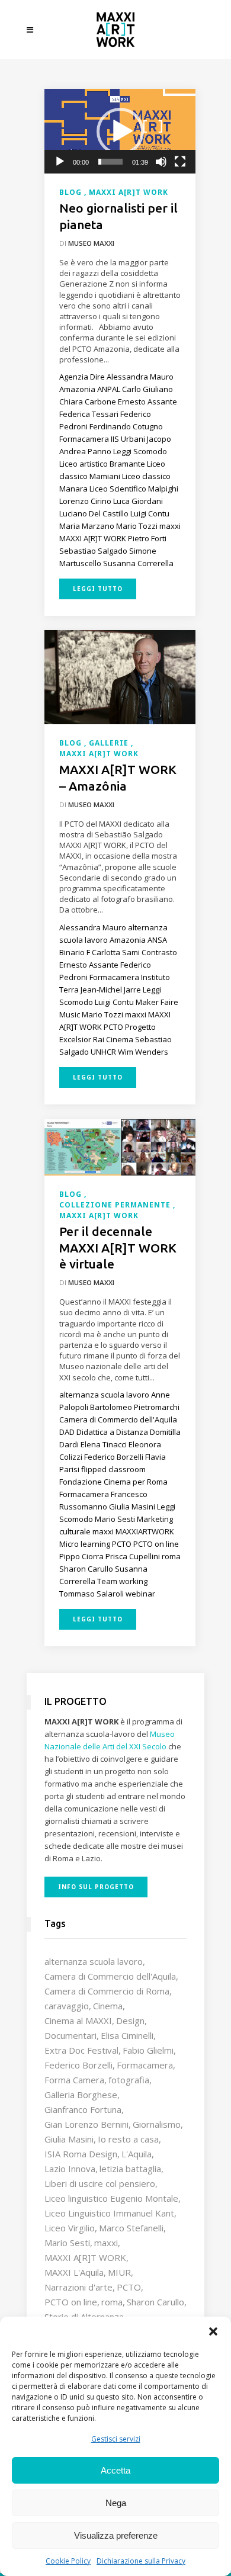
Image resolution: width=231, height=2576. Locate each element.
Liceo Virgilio (70, 2228)
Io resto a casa (128, 2139)
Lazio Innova (70, 2169)
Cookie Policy (68, 2561)
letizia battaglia (130, 2169)
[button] (213, 2331)
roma (112, 2302)
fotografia (129, 2080)
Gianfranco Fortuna (83, 2109)
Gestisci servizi (116, 2439)
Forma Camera (74, 2080)
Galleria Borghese (81, 2095)
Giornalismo (157, 2124)
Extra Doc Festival (81, 2050)
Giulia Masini (69, 2139)
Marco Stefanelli (131, 2228)
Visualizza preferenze (116, 2535)
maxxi (106, 2243)
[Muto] (161, 162)
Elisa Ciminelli (127, 2035)
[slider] (110, 162)
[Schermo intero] (180, 162)
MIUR (119, 2272)
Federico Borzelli (78, 2065)
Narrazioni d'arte (78, 2287)
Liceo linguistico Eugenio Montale (111, 2198)
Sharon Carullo (155, 2302)
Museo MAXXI (91, 243)
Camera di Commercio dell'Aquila (110, 1976)
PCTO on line (71, 2302)
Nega (116, 2503)
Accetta (115, 2470)
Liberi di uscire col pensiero (100, 2183)
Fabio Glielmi (148, 2050)
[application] (120, 131)
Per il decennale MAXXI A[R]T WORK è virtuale (118, 1247)
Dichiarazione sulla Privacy (141, 2561)
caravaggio (67, 2006)
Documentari (70, 2035)
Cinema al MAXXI (78, 2021)
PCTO (129, 2287)
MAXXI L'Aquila (74, 2272)
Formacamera (145, 2065)
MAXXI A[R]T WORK (85, 2257)
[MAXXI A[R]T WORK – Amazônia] (120, 676)
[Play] (60, 162)
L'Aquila (137, 2154)
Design (130, 2021)
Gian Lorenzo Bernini (86, 2124)
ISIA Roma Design (81, 2154)
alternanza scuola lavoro (94, 1961)
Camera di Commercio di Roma (107, 1991)
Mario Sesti (67, 2243)
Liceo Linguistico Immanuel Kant (109, 2213)
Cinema (108, 2006)
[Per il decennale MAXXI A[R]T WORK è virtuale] (120, 1146)
